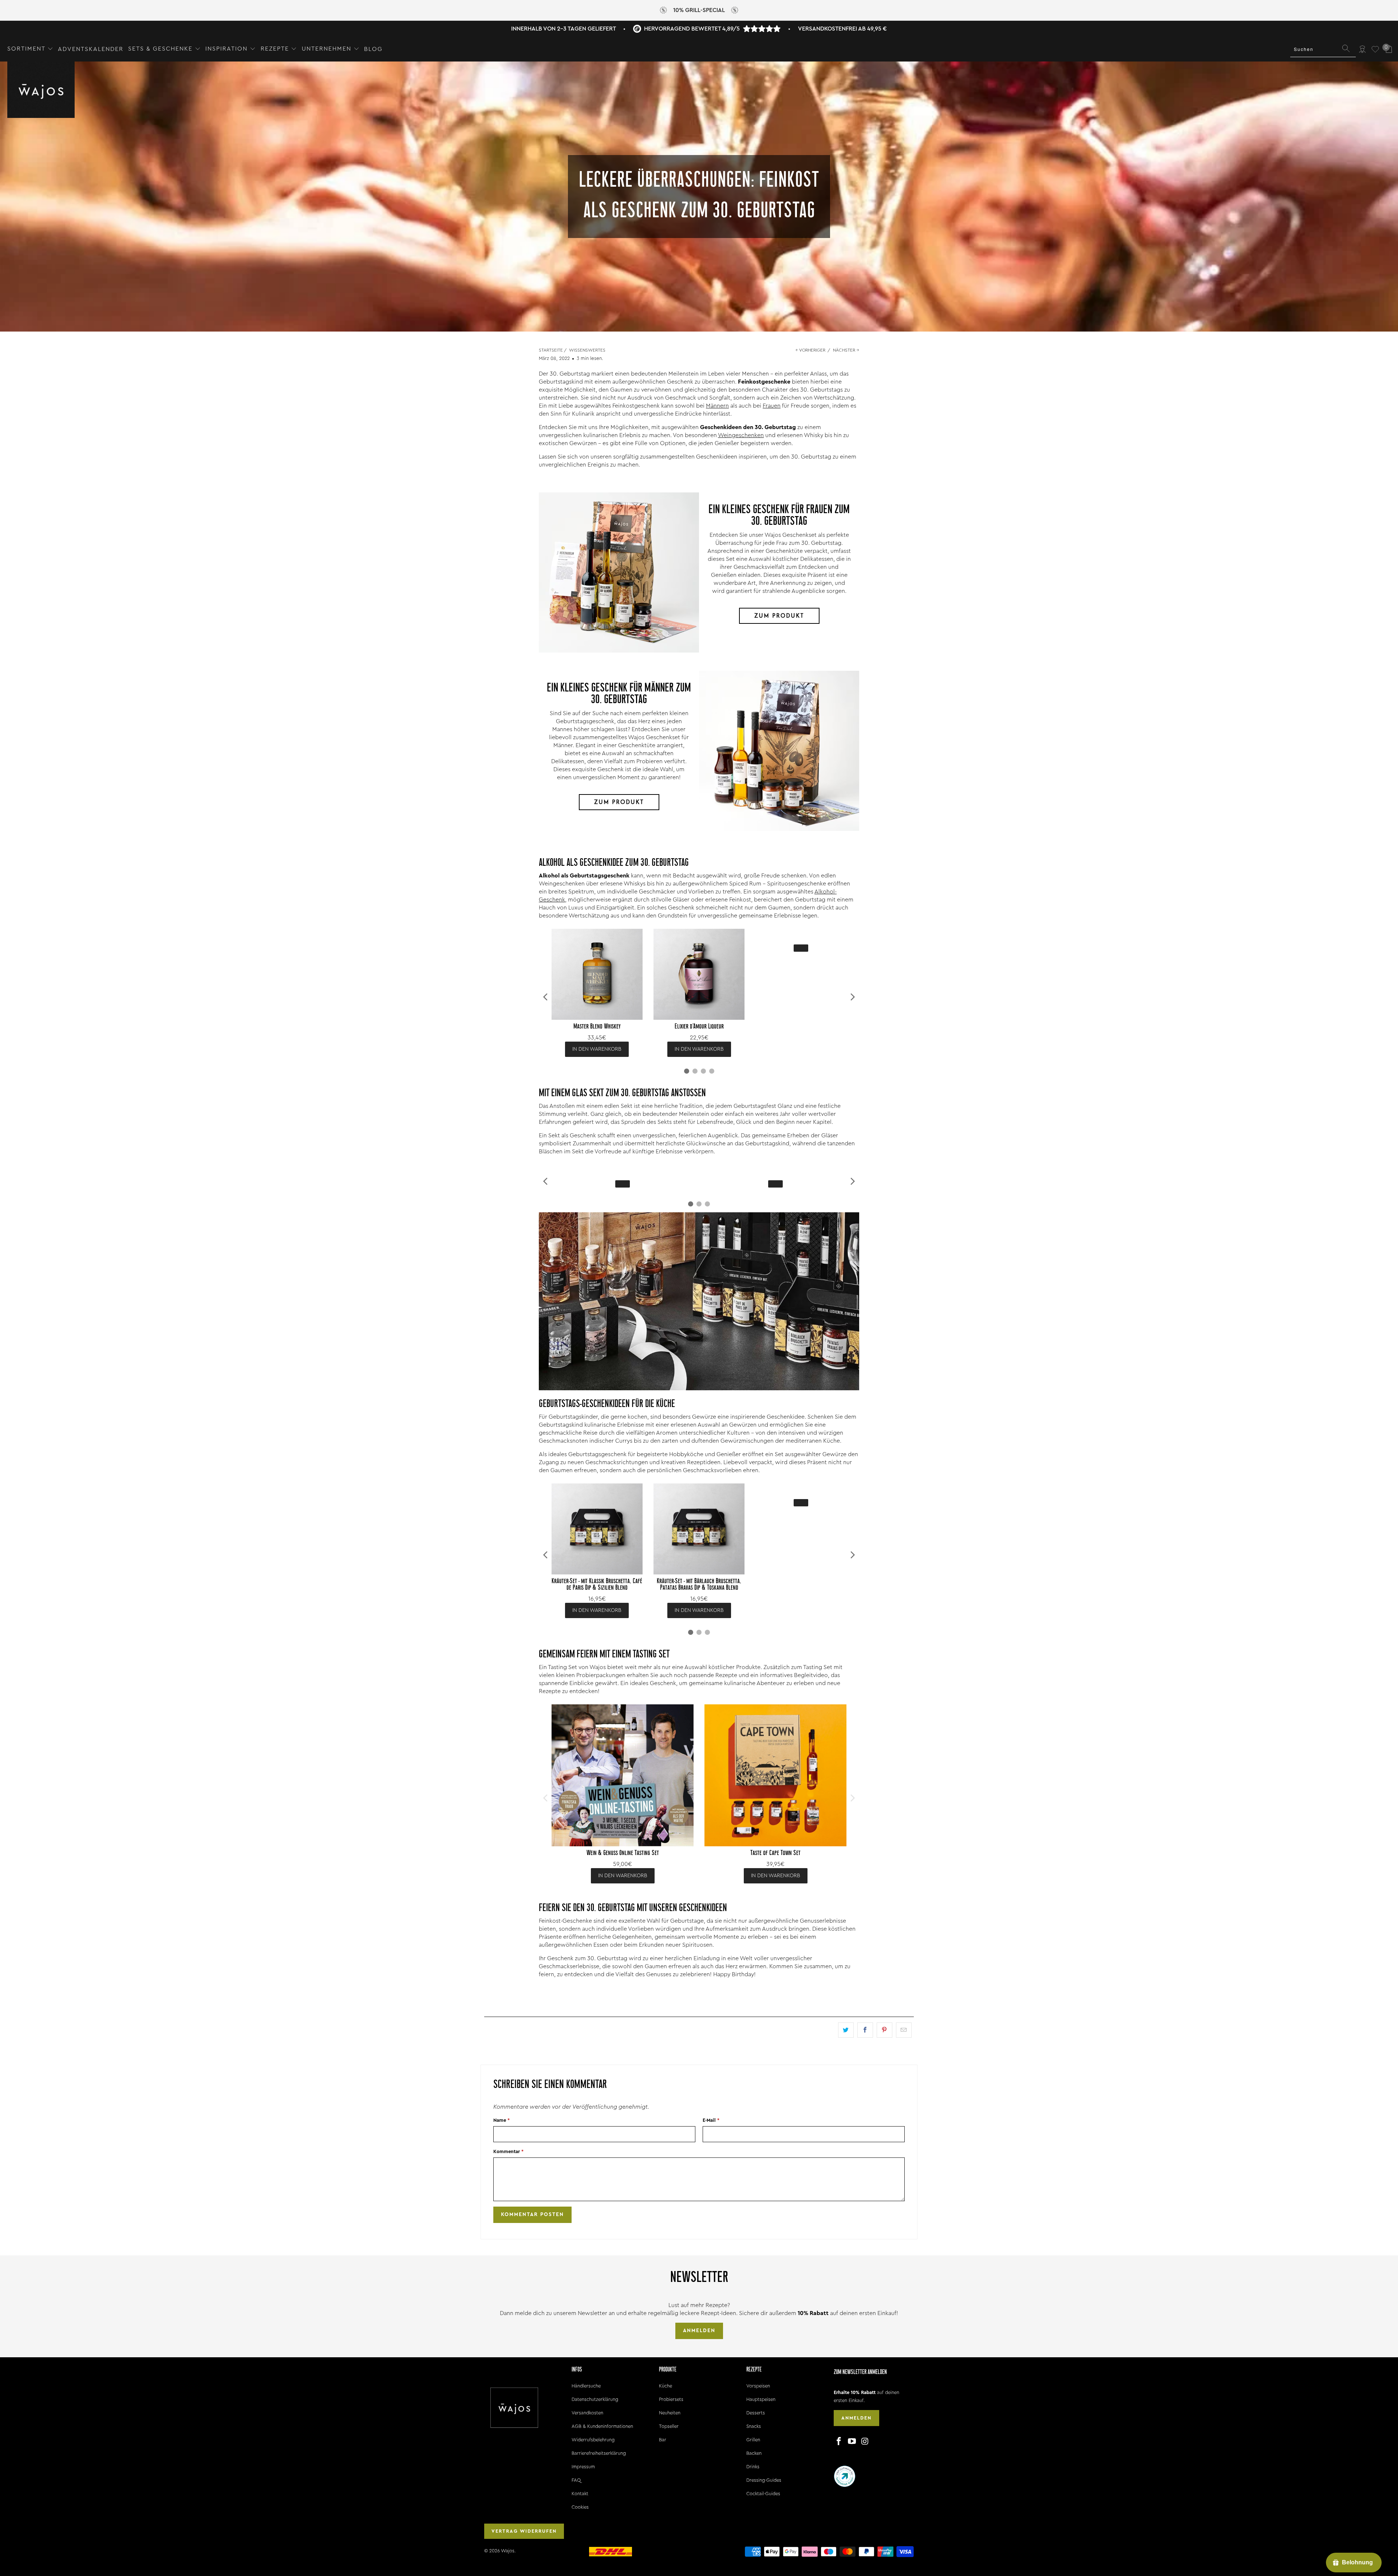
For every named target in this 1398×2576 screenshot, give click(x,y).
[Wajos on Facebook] (839, 2442)
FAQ (576, 2480)
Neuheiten (670, 2413)
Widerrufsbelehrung (593, 2440)
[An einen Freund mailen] (904, 2030)
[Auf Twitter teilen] (846, 2030)
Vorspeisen (758, 2386)
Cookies (580, 2507)
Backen (754, 2453)
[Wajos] (41, 90)
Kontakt (580, 2494)
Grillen (753, 2440)
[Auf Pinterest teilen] (884, 2030)
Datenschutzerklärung (595, 2399)
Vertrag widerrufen (524, 2531)
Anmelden (699, 2331)
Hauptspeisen (761, 2399)
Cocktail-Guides (763, 2494)
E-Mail (711, 2120)
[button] (30, 49)
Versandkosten (587, 2413)
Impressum (583, 2467)
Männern (717, 406)
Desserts (756, 2413)
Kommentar (508, 2151)
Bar (663, 2440)
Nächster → (846, 350)
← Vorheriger (810, 350)
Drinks (753, 2467)
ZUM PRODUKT (779, 616)
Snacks (754, 2426)
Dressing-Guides (764, 2480)
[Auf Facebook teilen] (865, 2030)
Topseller (669, 2426)
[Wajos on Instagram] (865, 2442)
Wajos (508, 2551)
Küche (666, 2386)
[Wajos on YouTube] (852, 2442)
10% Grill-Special (699, 10)
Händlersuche (586, 2386)
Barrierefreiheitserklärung (599, 2453)
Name (501, 2120)
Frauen (772, 406)
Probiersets (671, 2399)
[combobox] (1323, 49)
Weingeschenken (741, 435)
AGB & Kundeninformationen (602, 2426)
